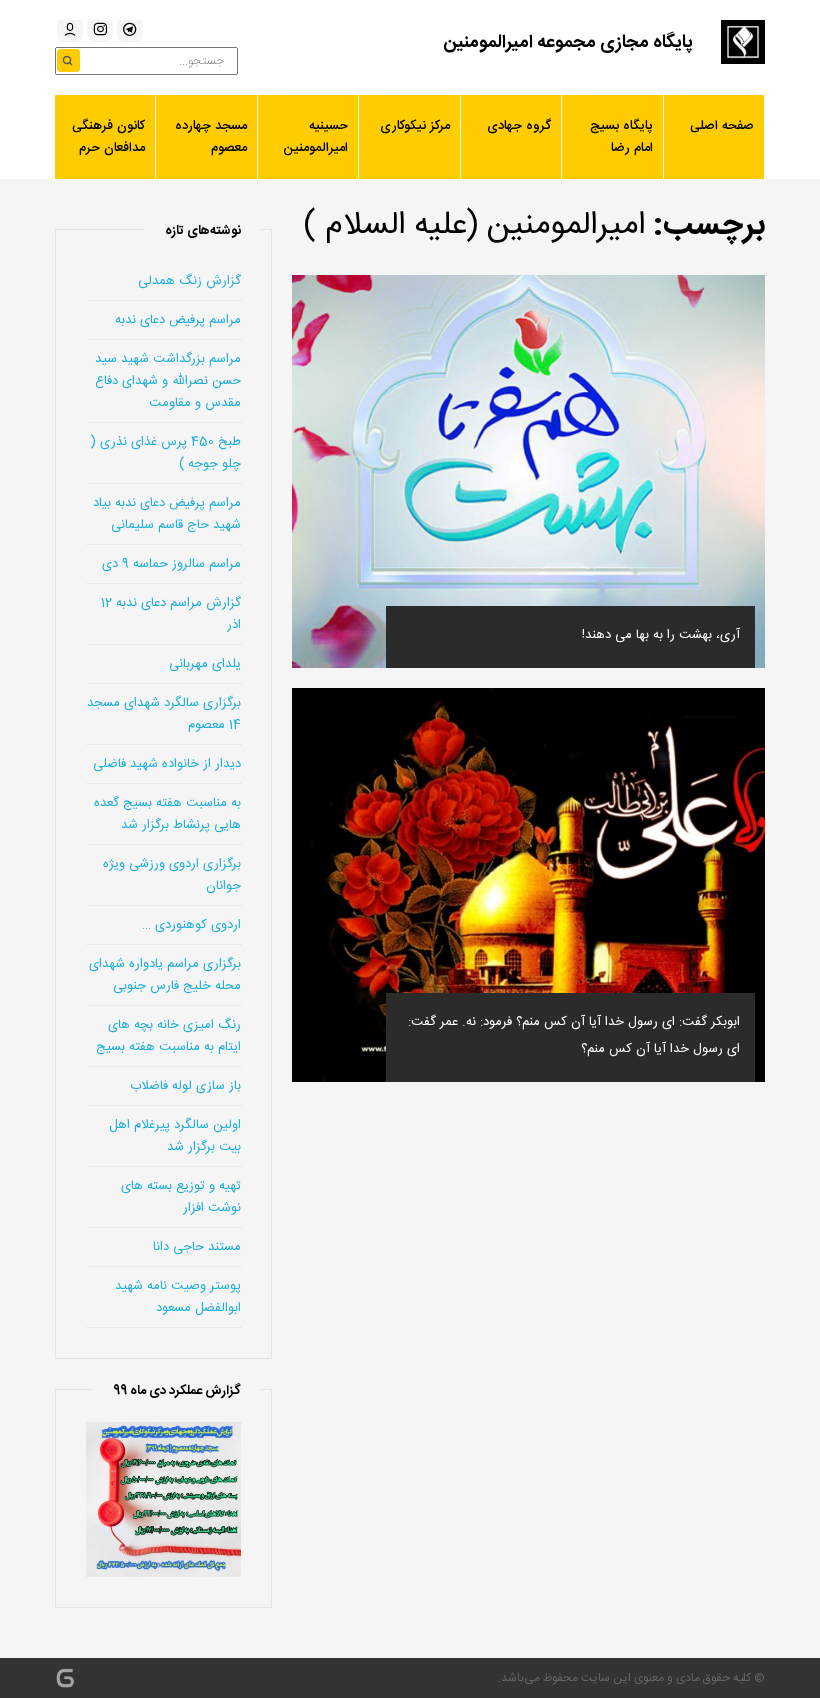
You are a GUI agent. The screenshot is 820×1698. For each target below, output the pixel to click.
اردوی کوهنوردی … (191, 925)
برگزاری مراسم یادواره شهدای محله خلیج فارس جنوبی (165, 975)
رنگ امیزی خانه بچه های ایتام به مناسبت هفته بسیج (168, 1036)
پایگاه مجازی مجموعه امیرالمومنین (568, 43)
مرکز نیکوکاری (415, 126)
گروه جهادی (519, 126)
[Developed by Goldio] (65, 1678)
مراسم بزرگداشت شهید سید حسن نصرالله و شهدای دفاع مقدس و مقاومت (168, 381)
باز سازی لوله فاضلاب (185, 1086)
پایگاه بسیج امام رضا (621, 137)
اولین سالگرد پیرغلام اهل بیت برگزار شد (175, 1136)
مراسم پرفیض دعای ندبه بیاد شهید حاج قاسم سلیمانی (167, 514)
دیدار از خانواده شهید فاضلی (167, 764)
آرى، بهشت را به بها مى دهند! (661, 635)
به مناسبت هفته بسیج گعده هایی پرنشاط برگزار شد (167, 814)
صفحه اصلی (722, 126)
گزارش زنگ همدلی (189, 281)
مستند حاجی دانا (197, 1247)
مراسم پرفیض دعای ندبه (178, 320)
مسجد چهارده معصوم (211, 137)
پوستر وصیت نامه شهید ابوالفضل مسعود (178, 1297)
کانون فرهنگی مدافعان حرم (108, 137)
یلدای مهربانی (205, 664)
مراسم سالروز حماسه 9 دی (171, 564)
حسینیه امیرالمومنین (315, 137)
